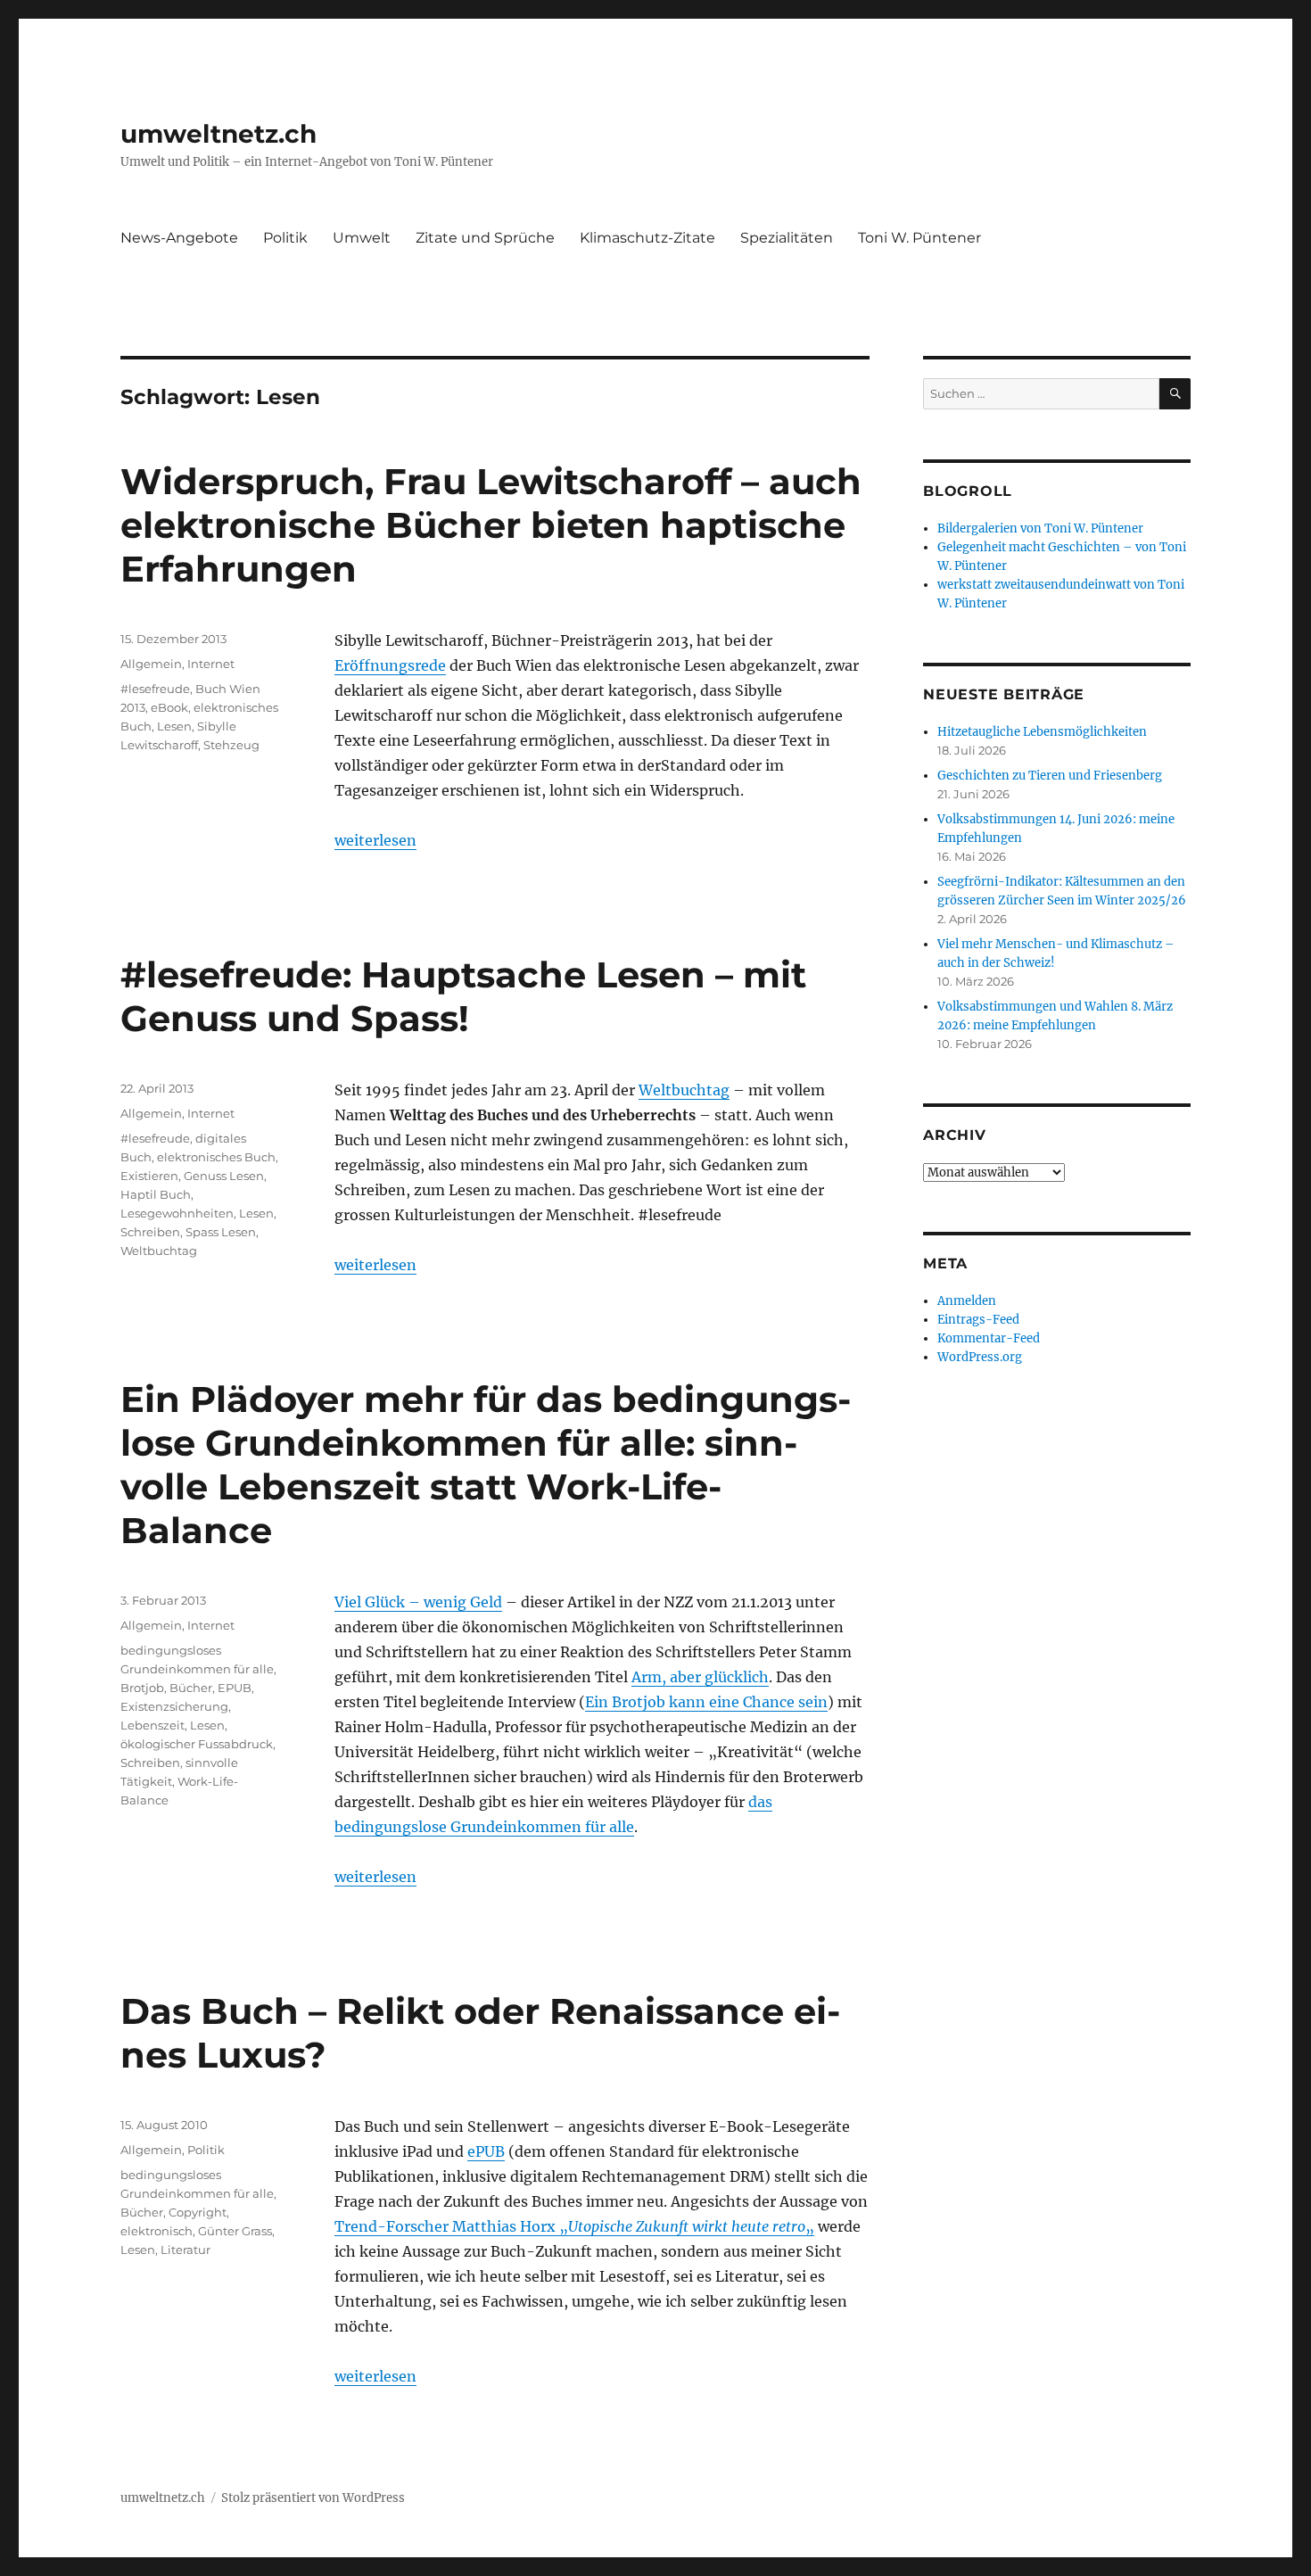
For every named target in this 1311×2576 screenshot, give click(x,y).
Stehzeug (231, 745)
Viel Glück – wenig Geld (418, 1602)
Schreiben (150, 1232)
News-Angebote (179, 238)
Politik (285, 238)
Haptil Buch (156, 1194)
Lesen (174, 726)
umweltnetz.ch (218, 134)
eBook (169, 707)
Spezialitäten (787, 238)
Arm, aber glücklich (700, 1677)
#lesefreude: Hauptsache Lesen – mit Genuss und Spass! (463, 996)
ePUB (486, 2151)
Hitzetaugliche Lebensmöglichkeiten (1042, 732)
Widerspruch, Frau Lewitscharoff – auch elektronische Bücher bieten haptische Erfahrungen (491, 525)
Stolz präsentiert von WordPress (313, 2498)
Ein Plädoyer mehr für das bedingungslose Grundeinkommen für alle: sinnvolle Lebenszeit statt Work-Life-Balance (486, 1465)
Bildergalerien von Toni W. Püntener (1040, 528)
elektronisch (157, 2231)
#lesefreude (155, 689)
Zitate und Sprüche (485, 238)
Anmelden (967, 1301)
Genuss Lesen (224, 1176)
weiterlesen (375, 840)
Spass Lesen (221, 1232)
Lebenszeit (153, 1725)
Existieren (149, 1176)
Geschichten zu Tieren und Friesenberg (1050, 776)
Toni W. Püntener (919, 238)
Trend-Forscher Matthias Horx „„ (574, 2226)
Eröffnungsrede (390, 665)
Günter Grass (235, 2231)
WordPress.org (980, 1357)
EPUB (235, 1688)
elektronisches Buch (216, 1157)
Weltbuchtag (684, 1090)
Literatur (186, 2250)
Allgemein (151, 664)
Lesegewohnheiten (177, 1213)
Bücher (191, 1688)
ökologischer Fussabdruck (197, 1744)
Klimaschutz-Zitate (647, 238)
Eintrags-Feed (978, 1320)
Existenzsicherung (174, 1706)
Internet (211, 664)
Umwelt (362, 238)
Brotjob (142, 1688)
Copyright (198, 2212)
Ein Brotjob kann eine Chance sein (706, 1702)
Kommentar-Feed (989, 1338)
